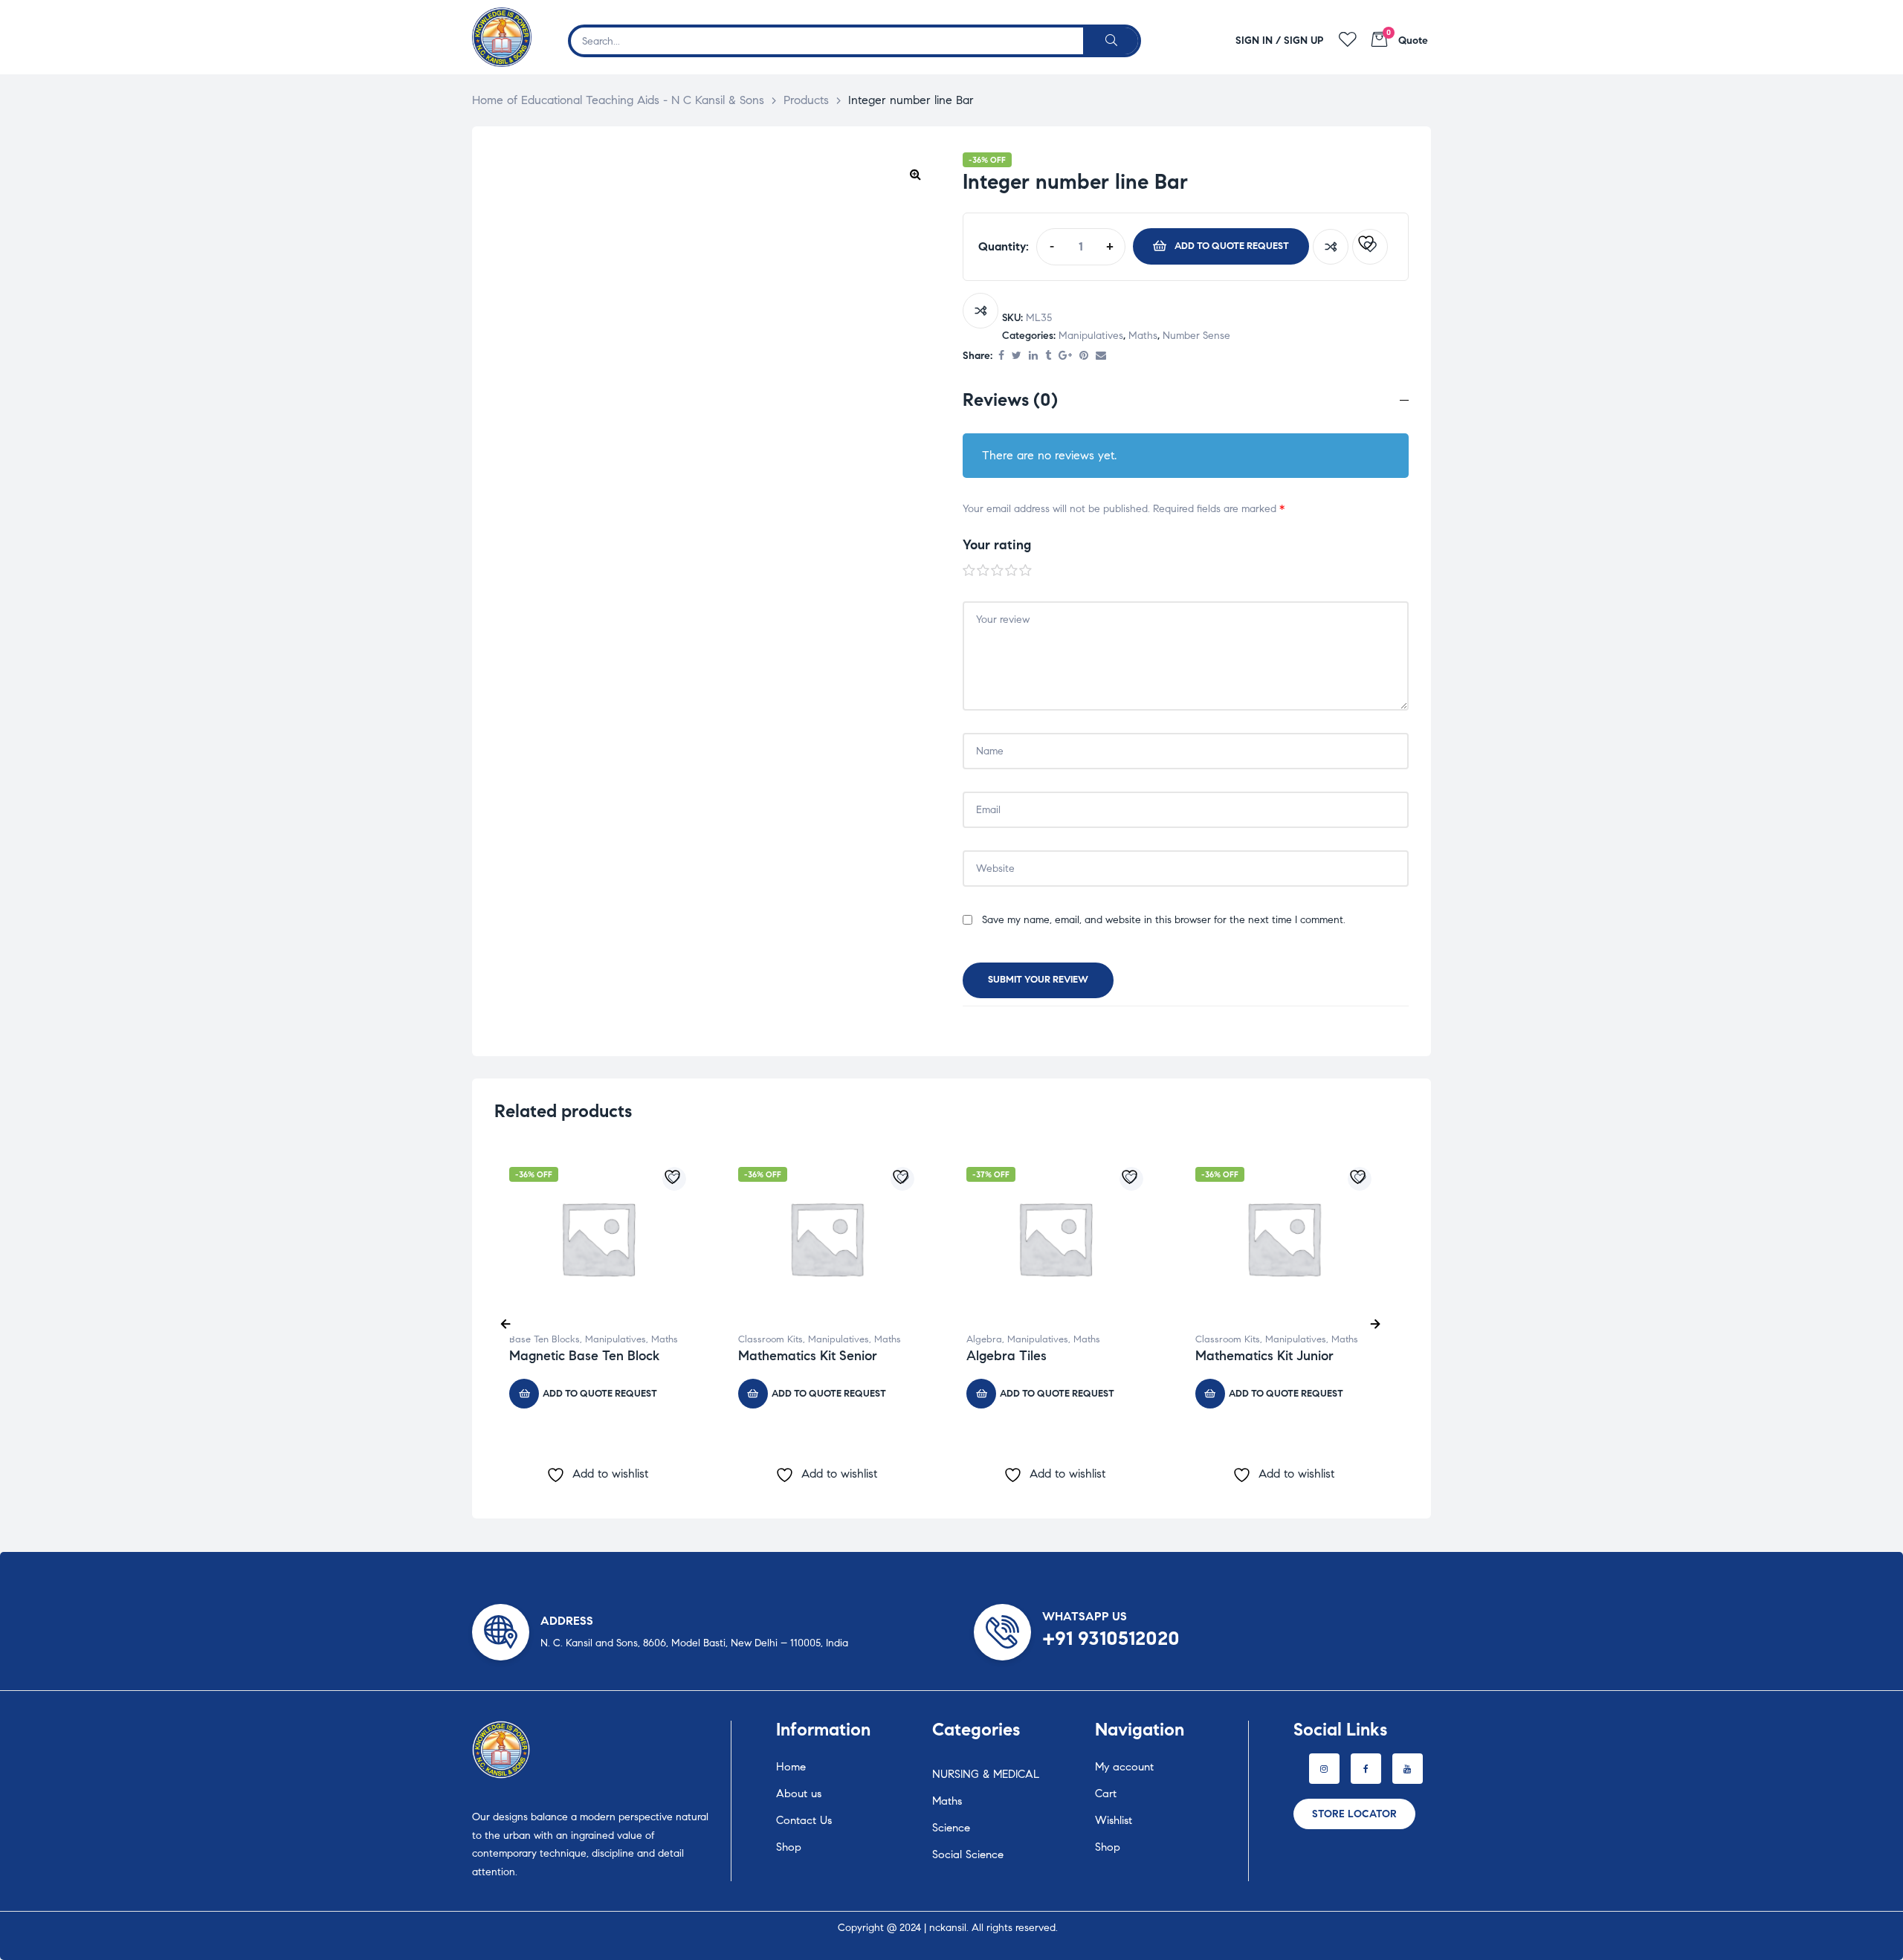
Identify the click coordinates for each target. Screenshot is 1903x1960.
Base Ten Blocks (545, 1339)
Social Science (968, 1854)
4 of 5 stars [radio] (1012, 571)
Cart (1106, 1794)
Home (791, 1767)
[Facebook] (1366, 1769)
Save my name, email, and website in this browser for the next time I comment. (1164, 920)
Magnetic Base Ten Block (584, 1356)
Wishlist (1114, 1820)
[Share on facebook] (1001, 356)
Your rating (997, 545)
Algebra (984, 1339)
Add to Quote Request (1232, 246)
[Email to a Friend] (1101, 356)
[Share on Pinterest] (1084, 356)
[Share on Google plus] (1065, 356)
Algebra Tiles (1007, 1356)
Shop (789, 1847)
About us (799, 1794)
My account (1124, 1767)
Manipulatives (1091, 336)
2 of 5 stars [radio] (983, 571)
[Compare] (1331, 247)
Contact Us (804, 1820)
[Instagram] (1324, 1769)
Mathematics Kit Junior (1264, 1356)
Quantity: (1004, 246)
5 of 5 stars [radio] (1026, 571)
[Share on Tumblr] (1048, 356)
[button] (915, 174)
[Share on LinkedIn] (1033, 356)
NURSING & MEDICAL (986, 1774)
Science (951, 1828)
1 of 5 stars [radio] (969, 571)
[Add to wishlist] (1370, 247)
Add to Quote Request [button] (600, 1394)
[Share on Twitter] (1017, 356)
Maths (1143, 336)
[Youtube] (1408, 1769)
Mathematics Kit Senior (808, 1356)
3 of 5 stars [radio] (998, 571)
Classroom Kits (770, 1339)
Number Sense (1196, 336)
